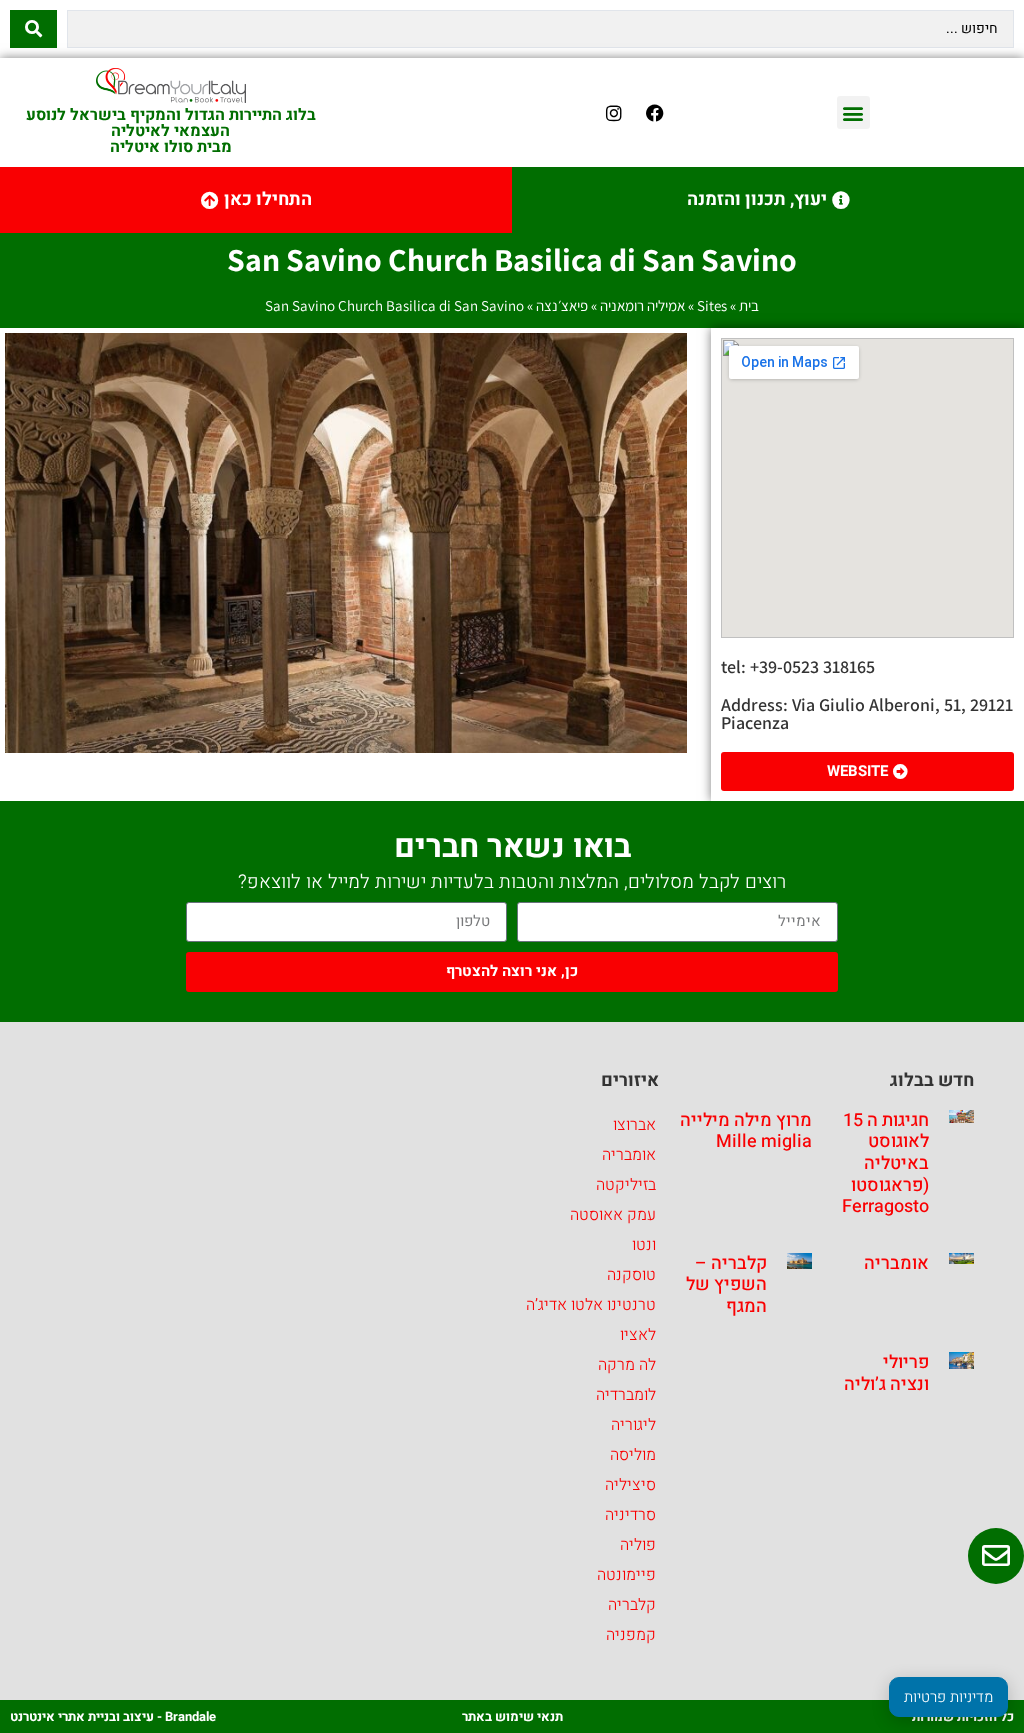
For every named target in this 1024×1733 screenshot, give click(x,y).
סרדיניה (630, 1515)
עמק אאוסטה (613, 1215)
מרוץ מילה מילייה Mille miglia (746, 1131)
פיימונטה (626, 1575)
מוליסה (633, 1455)
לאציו (638, 1335)
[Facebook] (655, 113)
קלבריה (632, 1605)
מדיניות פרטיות (948, 1697)
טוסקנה (631, 1275)
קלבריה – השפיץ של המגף (726, 1285)
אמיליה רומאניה (642, 305)
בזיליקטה (626, 1185)
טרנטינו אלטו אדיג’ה (591, 1305)
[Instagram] (614, 113)
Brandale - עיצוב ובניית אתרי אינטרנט (113, 1716)
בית (749, 305)
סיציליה (630, 1485)
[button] (853, 112)
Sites (712, 305)
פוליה (638, 1545)
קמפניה (631, 1635)
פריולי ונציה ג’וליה (886, 1373)
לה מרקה (627, 1365)
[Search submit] (33, 29)
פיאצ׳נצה (562, 305)
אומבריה (896, 1263)
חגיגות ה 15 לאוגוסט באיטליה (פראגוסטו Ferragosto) (882, 1163)
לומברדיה (626, 1395)
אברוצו (634, 1125)
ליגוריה (633, 1425)
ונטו (644, 1245)
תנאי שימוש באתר (512, 1716)
